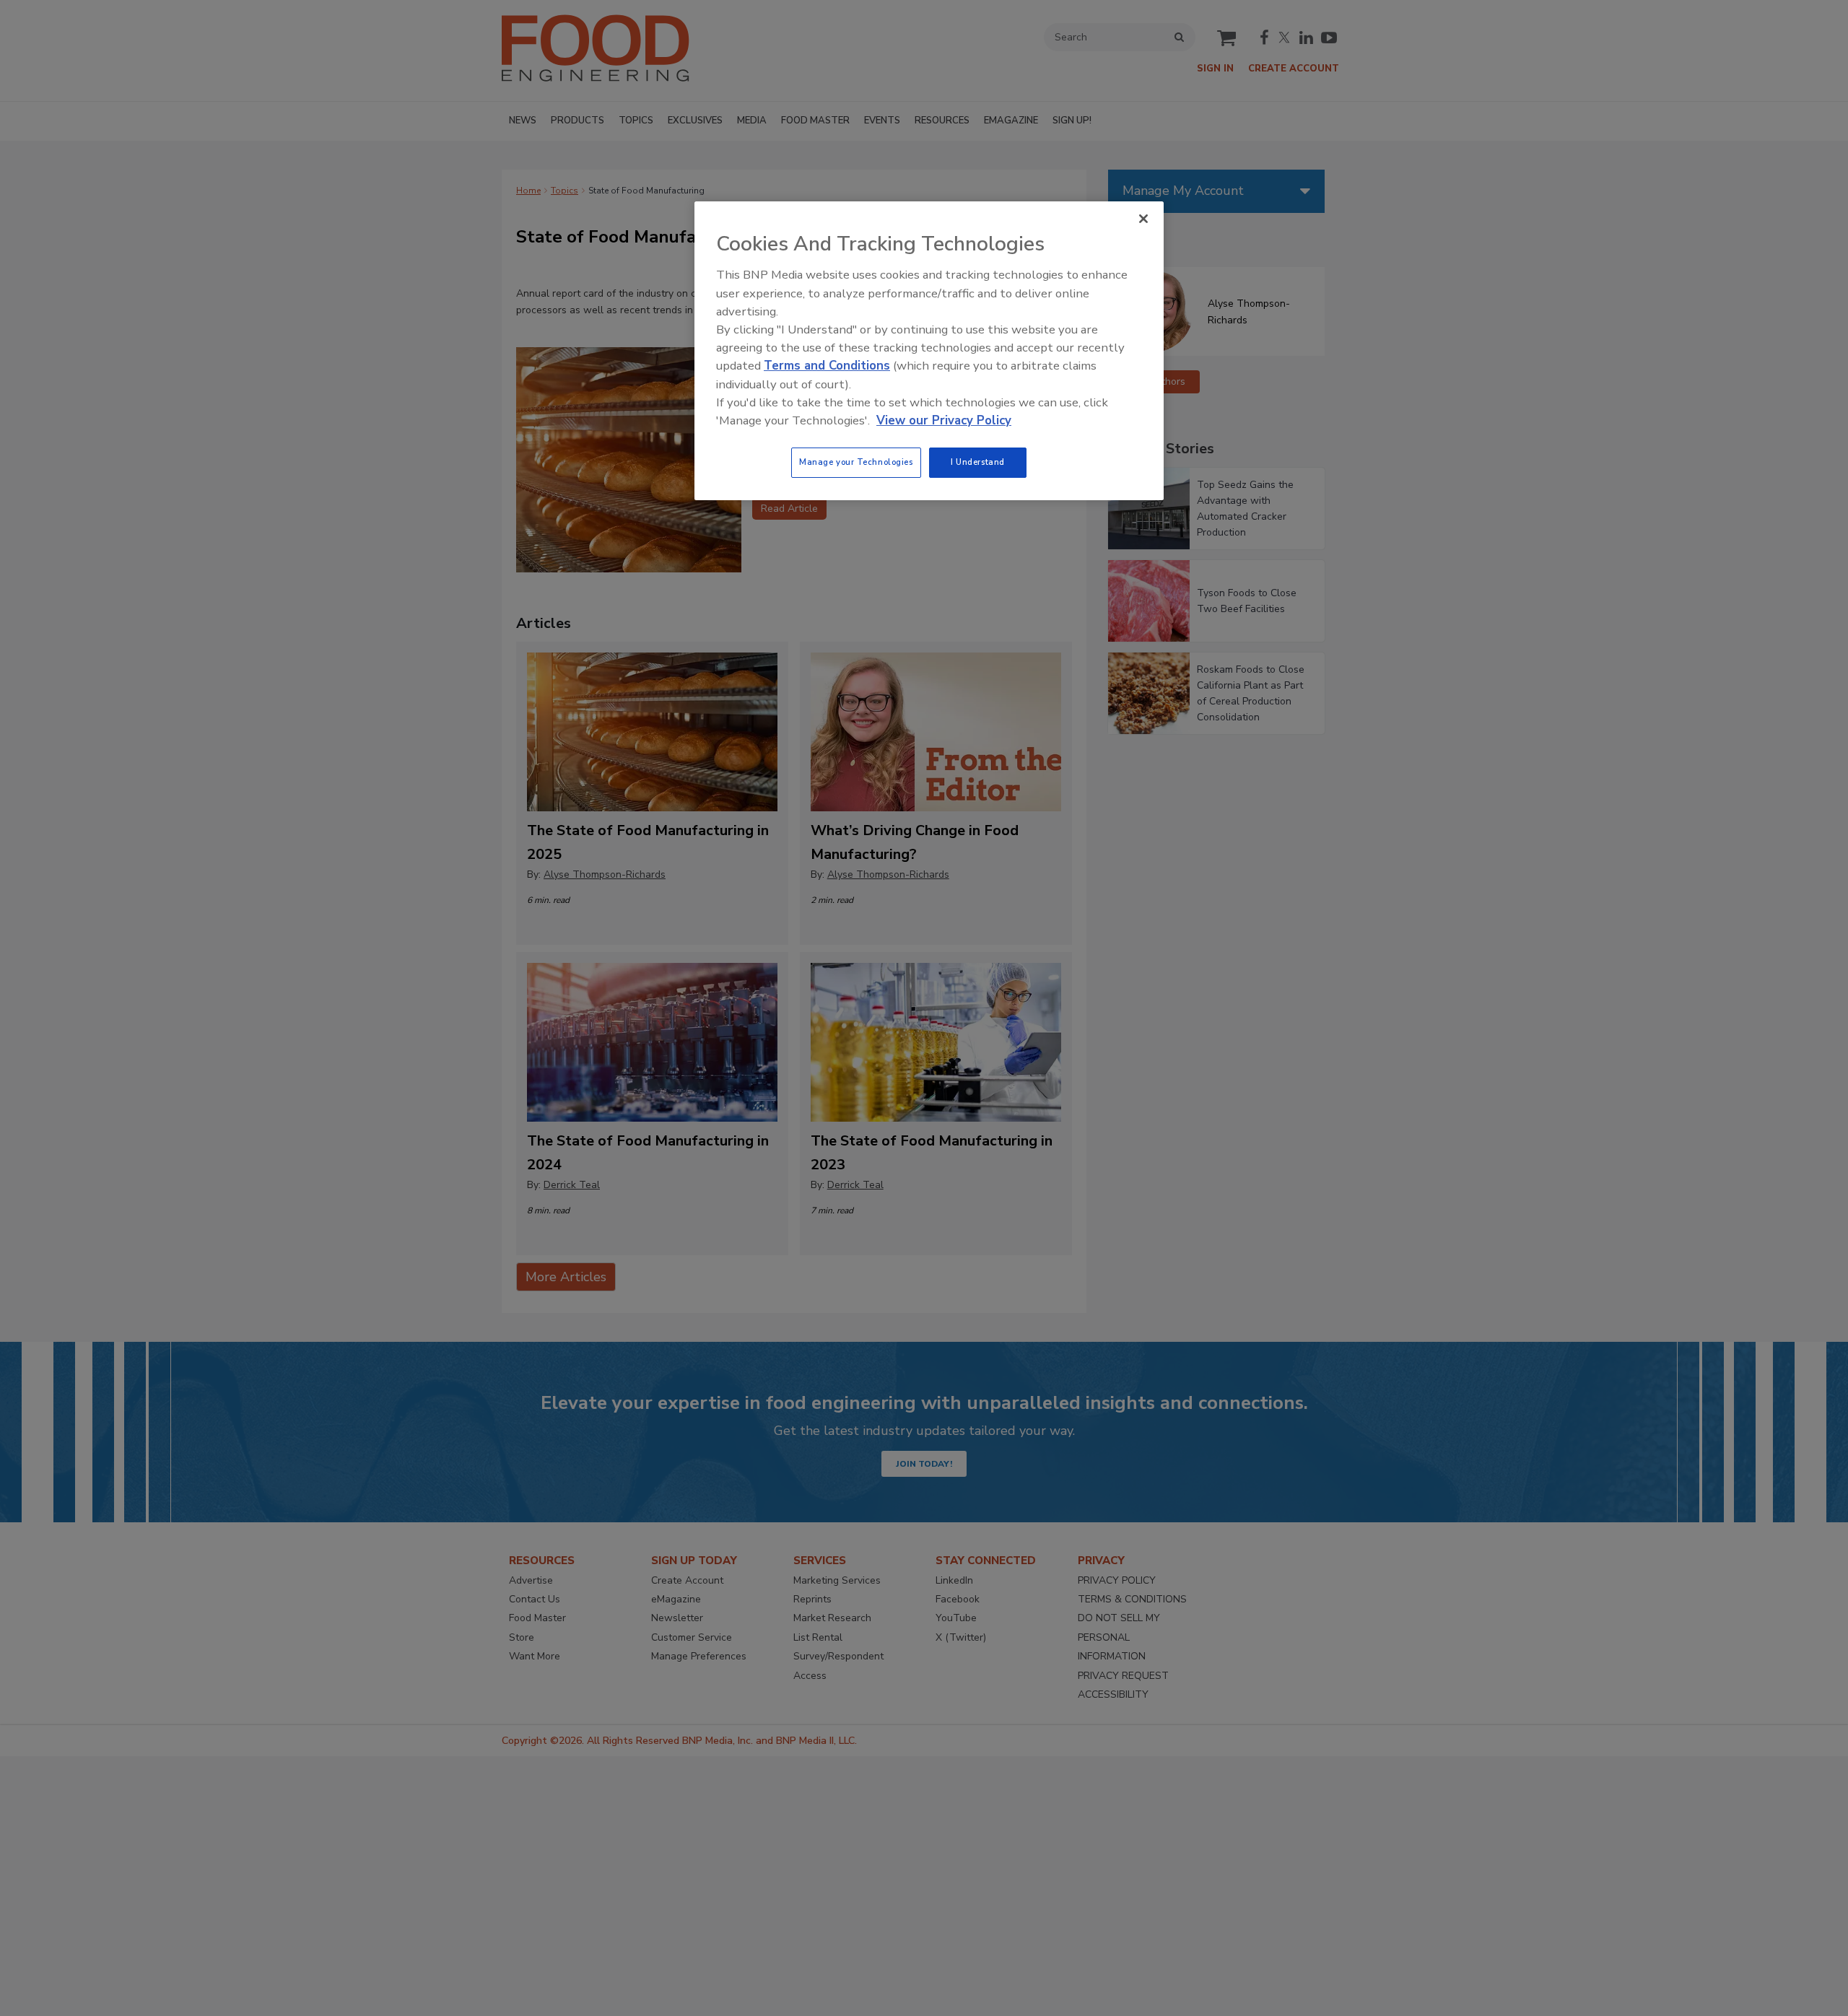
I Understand (978, 462)
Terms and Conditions (827, 366)
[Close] (1143, 219)
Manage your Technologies (856, 462)
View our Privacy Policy (944, 420)
